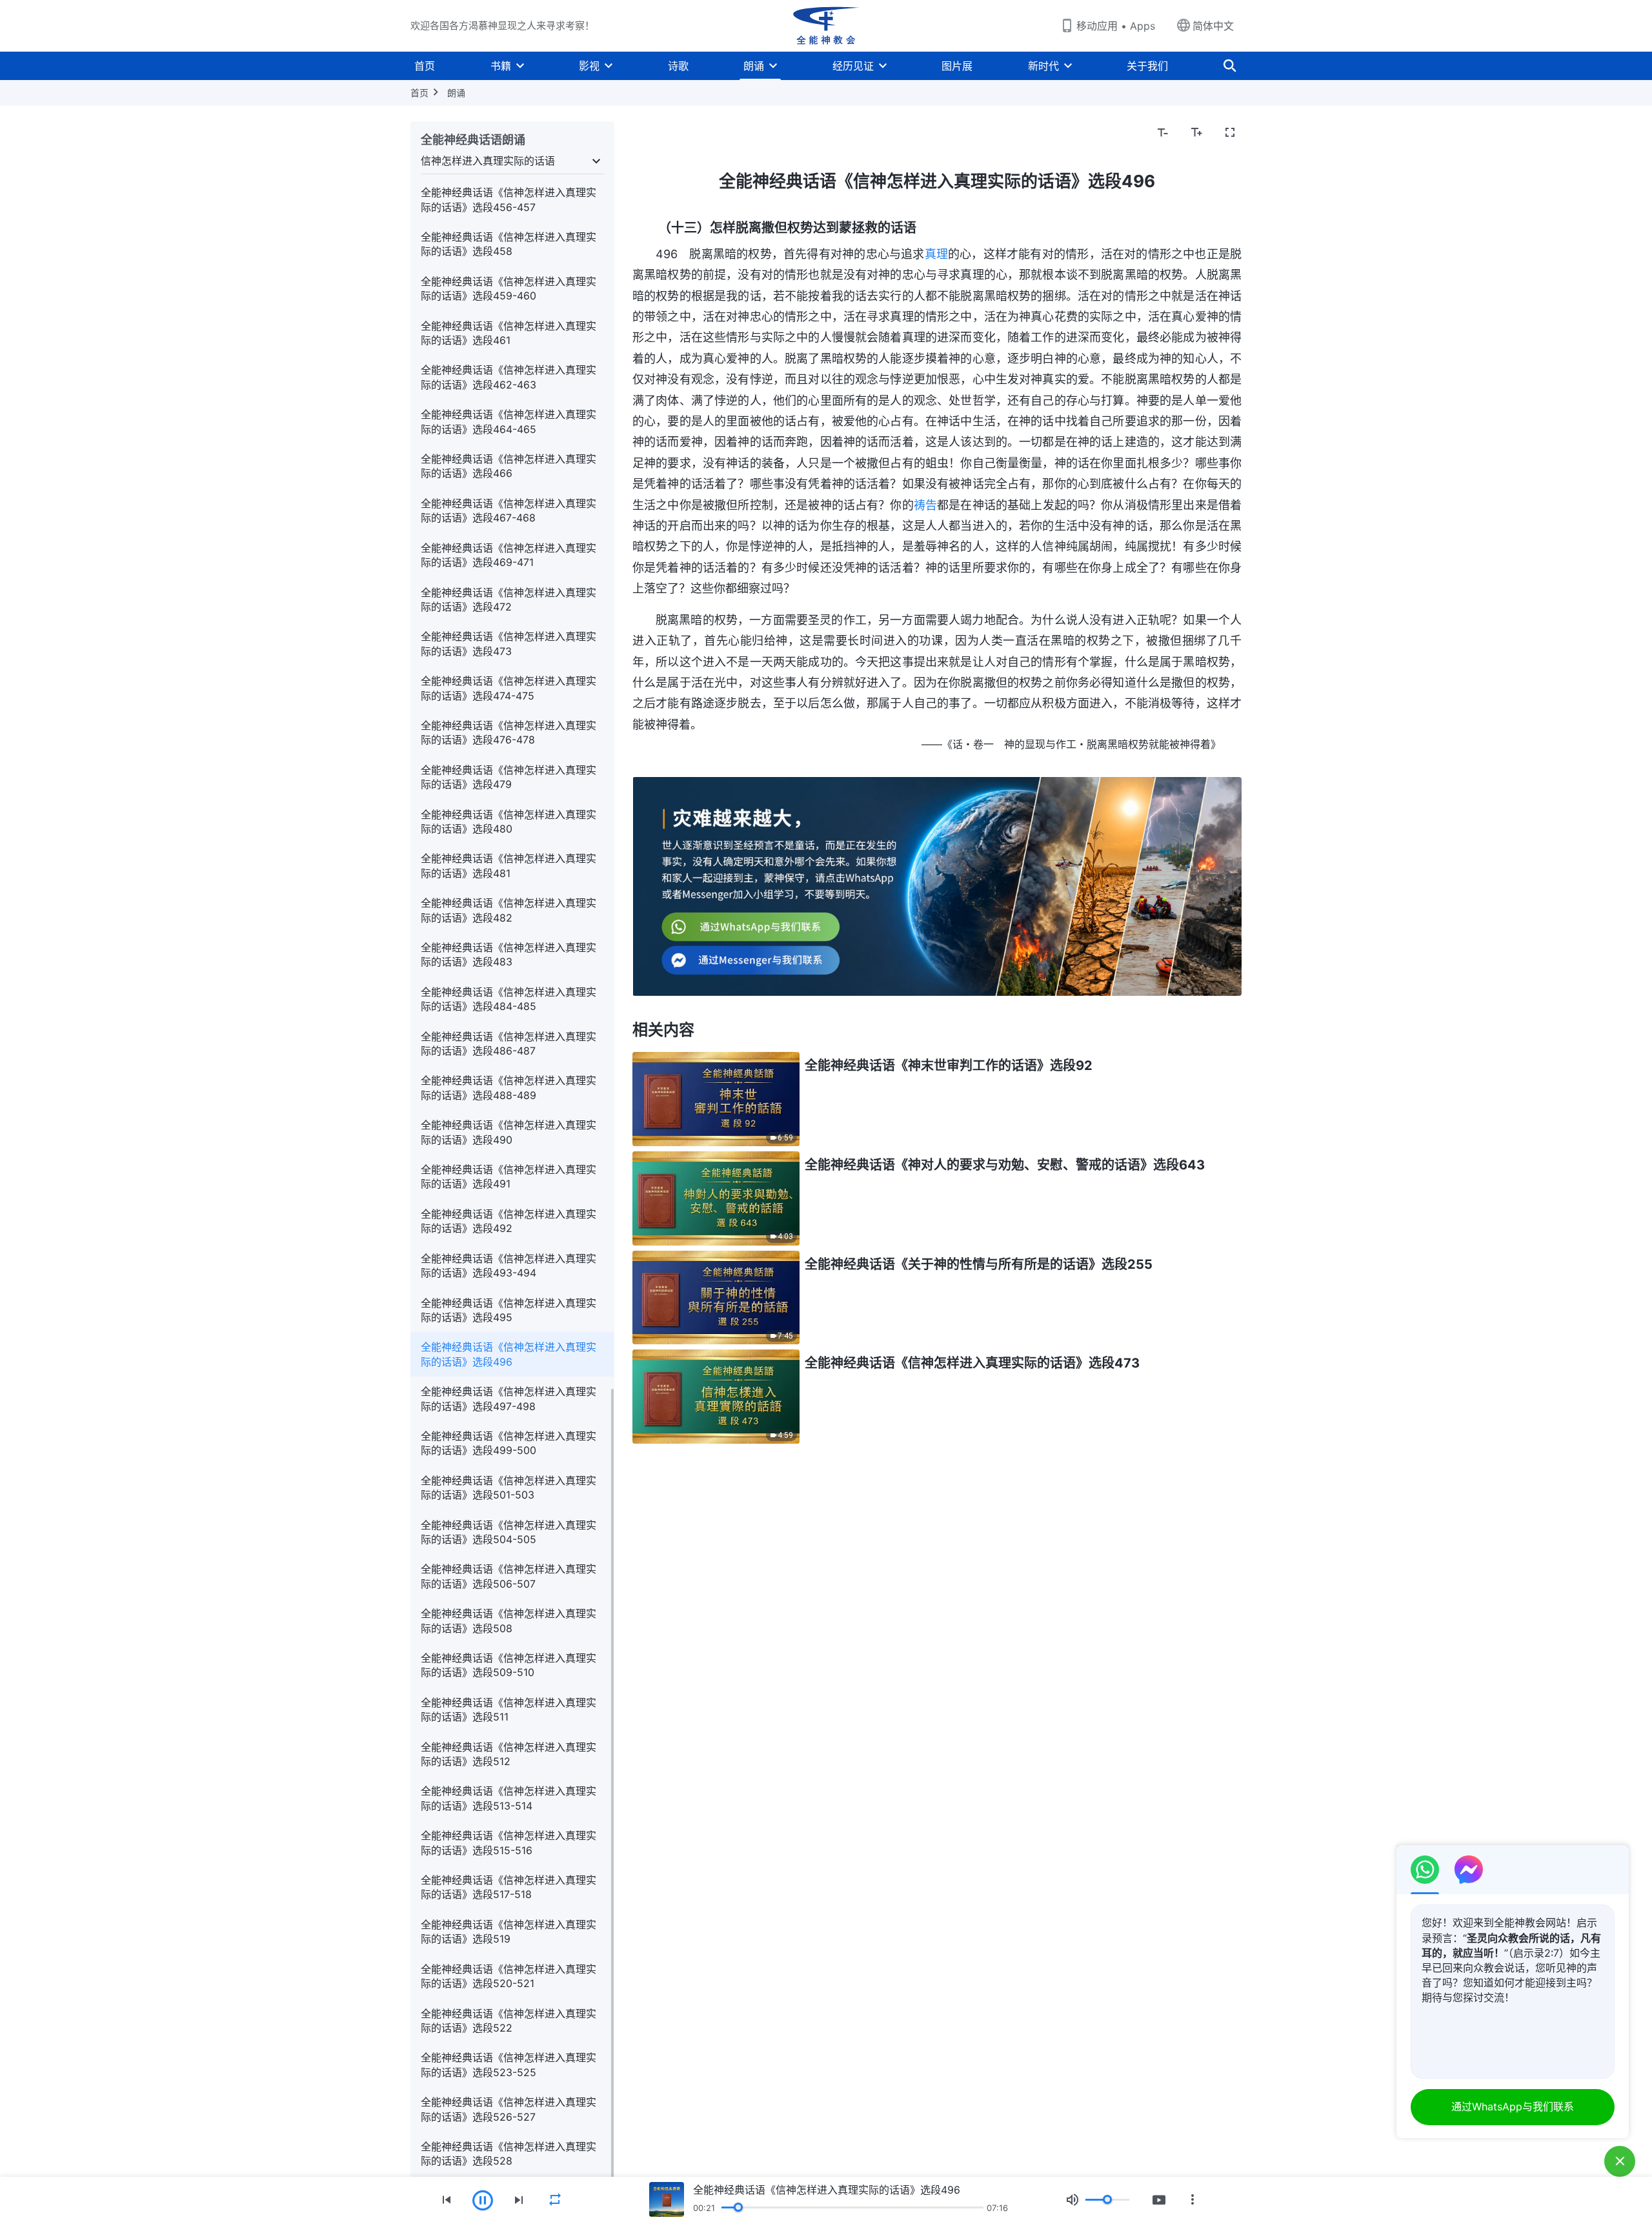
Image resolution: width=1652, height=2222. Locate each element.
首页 (425, 66)
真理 (936, 254)
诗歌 (678, 66)
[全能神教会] (826, 26)
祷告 (925, 505)
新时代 (1043, 66)
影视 (589, 66)
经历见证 (853, 66)
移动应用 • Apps (1116, 26)
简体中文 (1213, 26)
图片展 (957, 66)
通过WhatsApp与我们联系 (1513, 2106)
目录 (650, 133)
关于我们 (1147, 66)
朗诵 (754, 66)
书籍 (501, 66)
